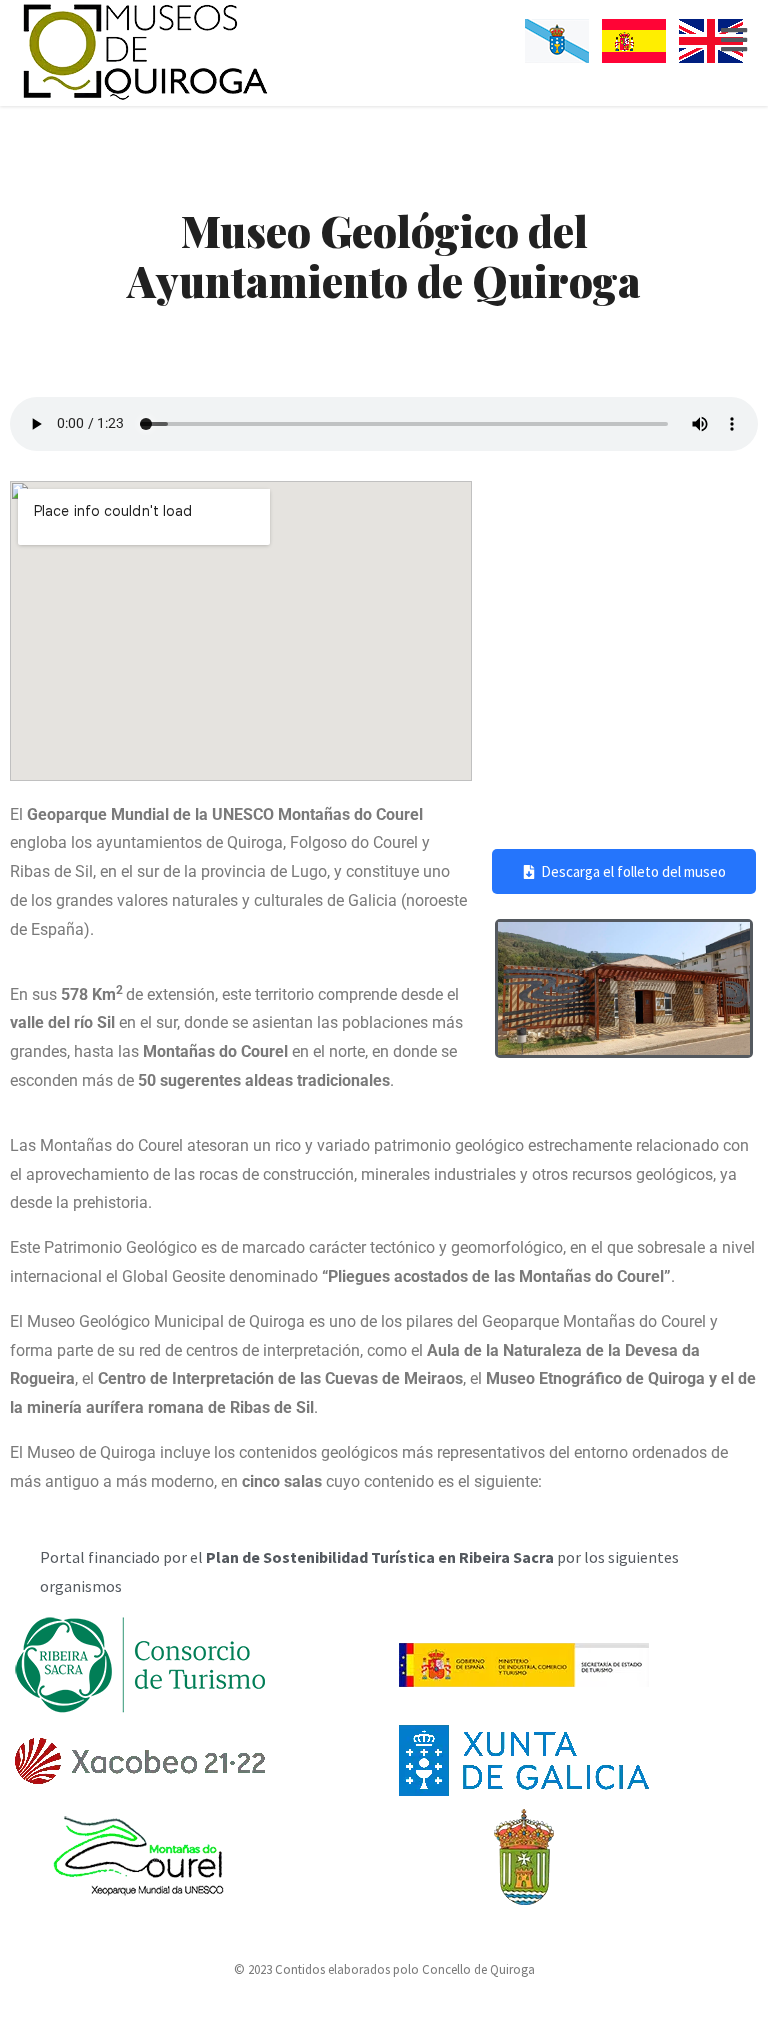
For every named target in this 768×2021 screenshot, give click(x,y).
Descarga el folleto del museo (633, 871)
